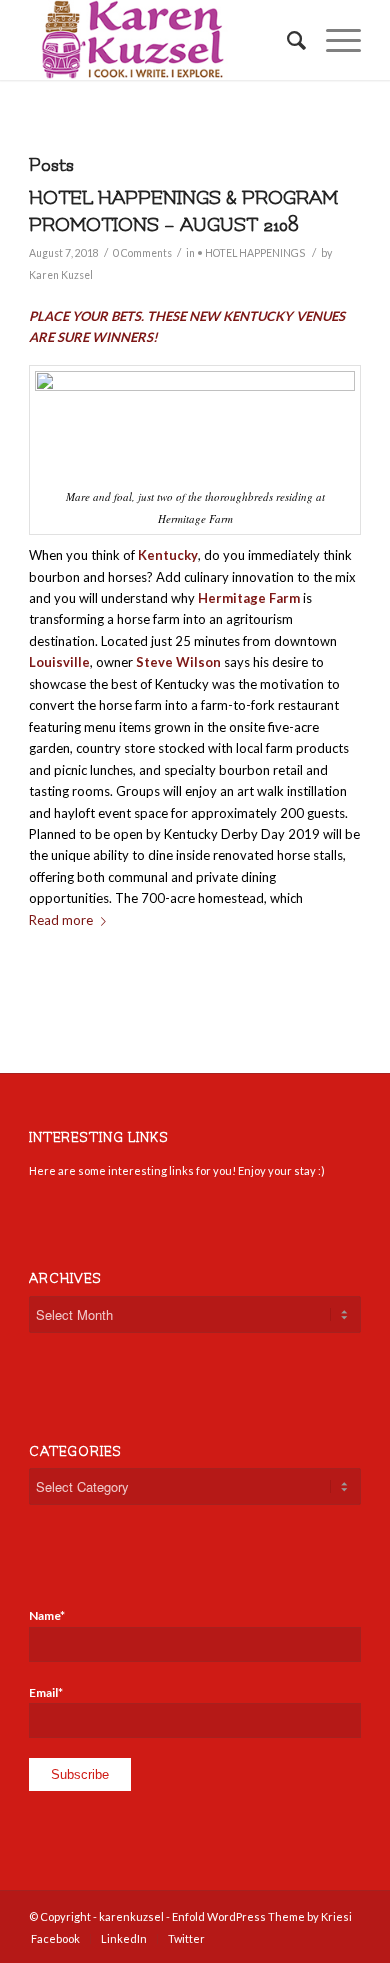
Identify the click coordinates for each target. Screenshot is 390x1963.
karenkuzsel (131, 1916)
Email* (46, 1692)
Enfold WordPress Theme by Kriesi (262, 1916)
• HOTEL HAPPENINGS (251, 253)
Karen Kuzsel (61, 275)
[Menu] (333, 40)
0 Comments (142, 253)
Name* (47, 1615)
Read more (61, 920)
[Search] (286, 40)
